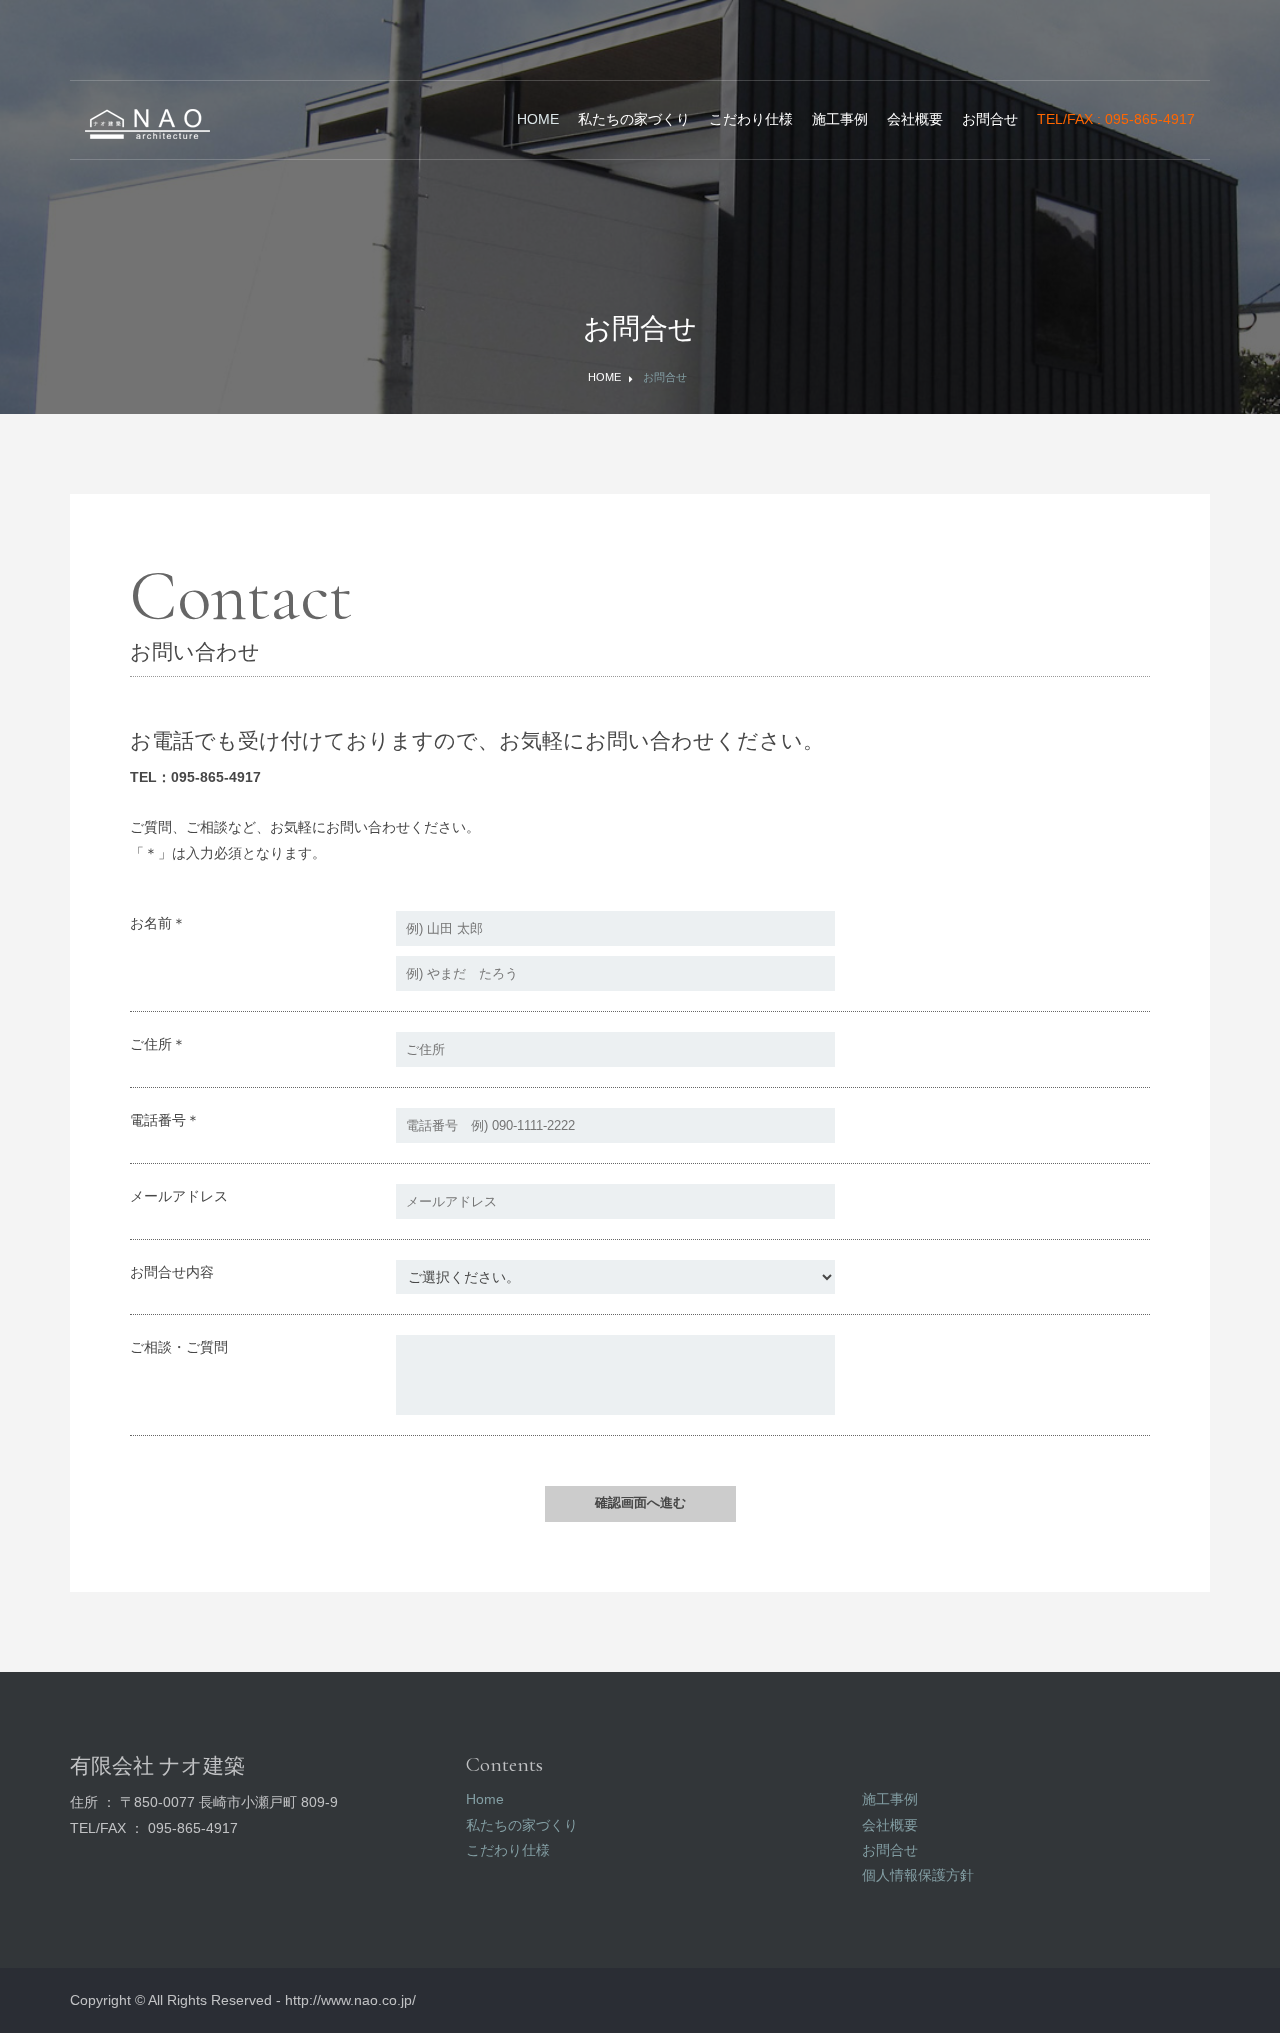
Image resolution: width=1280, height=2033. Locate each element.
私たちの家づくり (634, 119)
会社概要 (915, 119)
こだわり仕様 (751, 119)
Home (538, 119)
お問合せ (990, 119)
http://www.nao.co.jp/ (350, 2000)
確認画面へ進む (640, 1502)
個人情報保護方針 (918, 1875)
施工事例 (840, 119)
